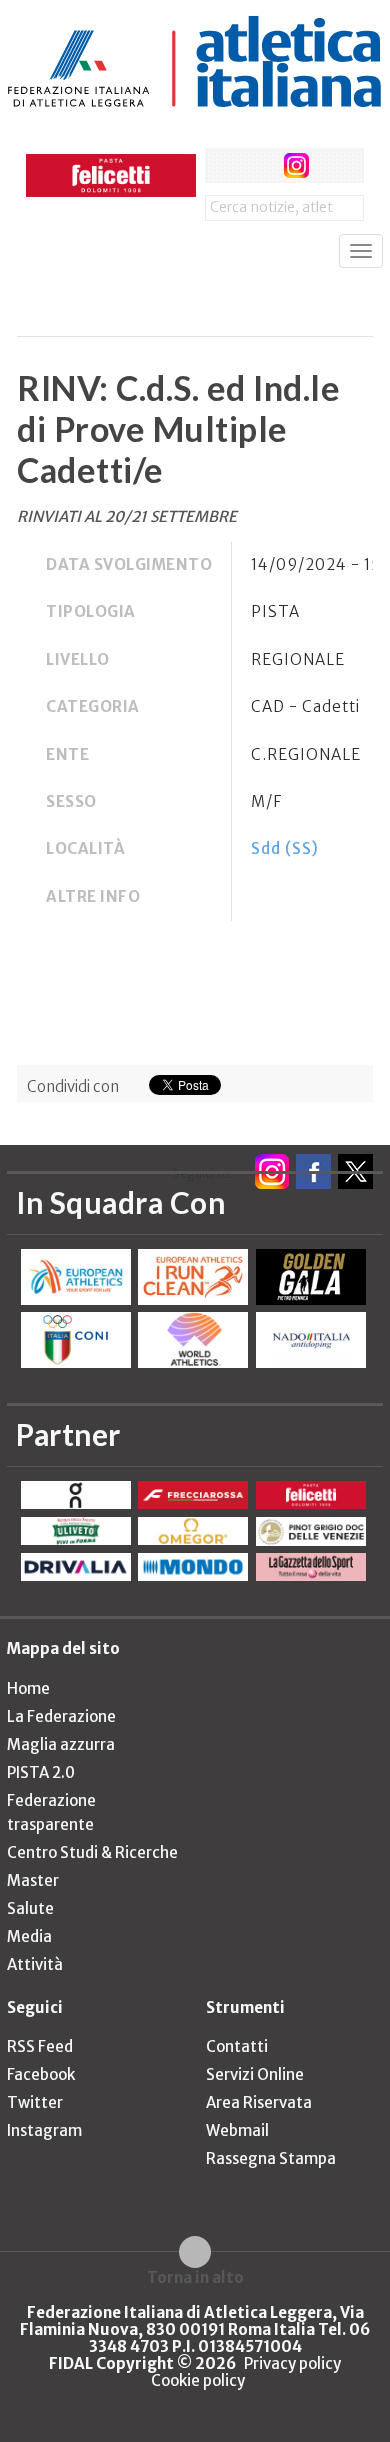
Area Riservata (259, 2102)
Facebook (41, 2074)
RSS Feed (40, 2046)
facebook (222, 165)
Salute (30, 1908)
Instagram (44, 2130)
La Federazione (61, 1716)
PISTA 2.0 (41, 1772)
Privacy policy (292, 2363)
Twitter (35, 2102)
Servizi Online (255, 2074)
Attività (35, 1964)
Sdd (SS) (285, 848)
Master (33, 1880)
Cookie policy (198, 2380)
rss (333, 165)
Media (29, 1936)
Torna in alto (195, 2277)
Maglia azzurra (61, 1744)
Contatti (237, 2046)
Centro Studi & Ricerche (92, 1852)
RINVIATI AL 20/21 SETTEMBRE (127, 516)
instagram (296, 165)
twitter (259, 165)
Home (28, 1688)
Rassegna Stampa (271, 2158)
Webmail (237, 2130)
